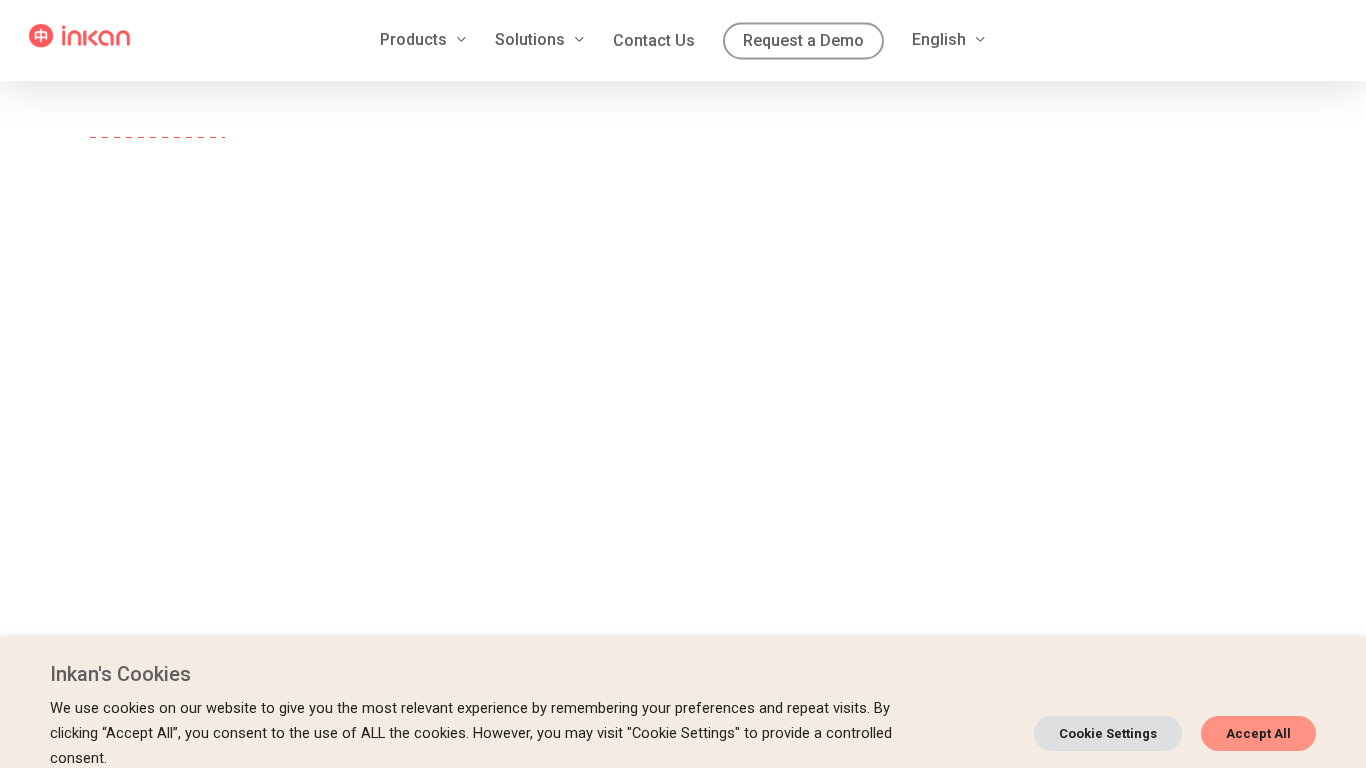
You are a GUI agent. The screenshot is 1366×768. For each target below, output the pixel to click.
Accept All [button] (1258, 733)
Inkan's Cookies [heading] (120, 674)
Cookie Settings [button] (1108, 733)
